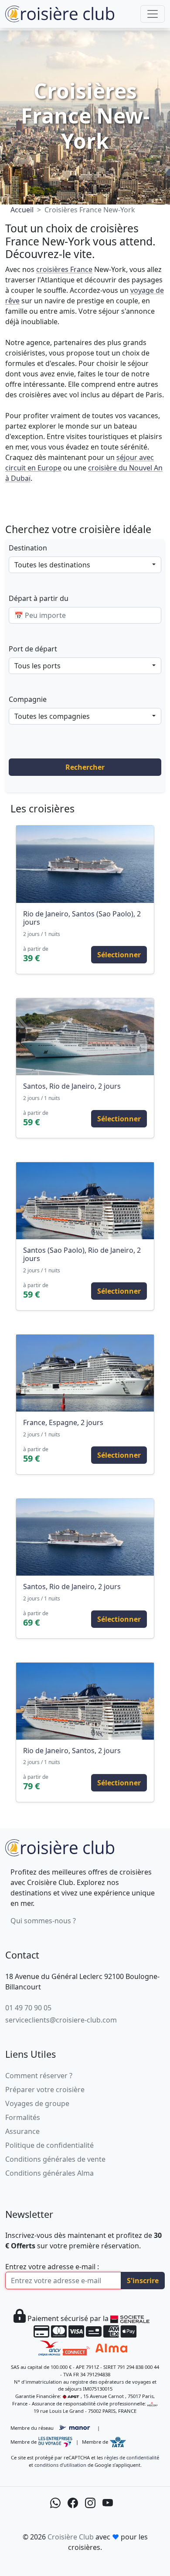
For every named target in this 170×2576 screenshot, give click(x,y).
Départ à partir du (39, 598)
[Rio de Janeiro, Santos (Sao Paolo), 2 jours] (85, 864)
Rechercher (85, 767)
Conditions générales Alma (49, 2173)
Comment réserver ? (39, 2076)
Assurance (22, 2131)
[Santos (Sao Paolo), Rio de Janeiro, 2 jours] (85, 1201)
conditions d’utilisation (60, 2465)
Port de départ (33, 649)
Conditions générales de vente (55, 2159)
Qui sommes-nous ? (43, 1921)
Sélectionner (119, 955)
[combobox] (85, 565)
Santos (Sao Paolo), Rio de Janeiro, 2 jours (82, 1254)
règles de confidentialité (132, 2457)
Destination (28, 548)
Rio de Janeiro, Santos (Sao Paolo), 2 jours (82, 918)
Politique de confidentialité (49, 2145)
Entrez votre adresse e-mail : (52, 2267)
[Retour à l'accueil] (60, 1846)
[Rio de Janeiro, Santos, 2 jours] (85, 1701)
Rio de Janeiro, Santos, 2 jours (72, 1751)
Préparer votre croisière (45, 2090)
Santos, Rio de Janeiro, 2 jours (72, 1086)
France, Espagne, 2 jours (63, 1422)
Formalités (23, 2117)
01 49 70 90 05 (28, 2008)
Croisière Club (71, 2537)
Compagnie (28, 699)
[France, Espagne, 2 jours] (85, 1373)
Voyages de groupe (37, 2103)
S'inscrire (143, 2281)
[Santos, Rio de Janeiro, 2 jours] (85, 1037)
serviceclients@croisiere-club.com (61, 2020)
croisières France (64, 269)
